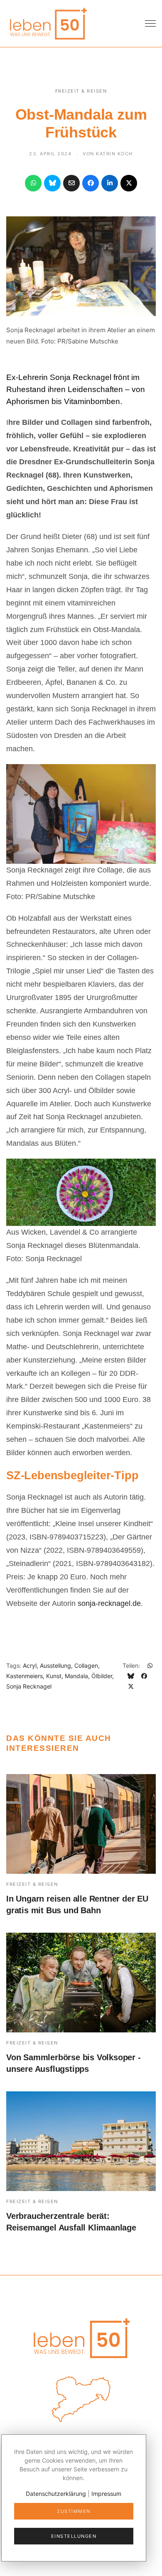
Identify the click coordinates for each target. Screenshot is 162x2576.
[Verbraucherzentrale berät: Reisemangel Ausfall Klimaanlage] (81, 2141)
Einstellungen (74, 2536)
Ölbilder (102, 1676)
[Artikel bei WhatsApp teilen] (33, 183)
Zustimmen (74, 2511)
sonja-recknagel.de (109, 1603)
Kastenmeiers (25, 1676)
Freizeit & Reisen (81, 91)
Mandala (76, 1676)
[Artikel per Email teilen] (71, 183)
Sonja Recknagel (29, 1686)
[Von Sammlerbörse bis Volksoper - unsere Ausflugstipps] (81, 1983)
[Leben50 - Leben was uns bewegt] (48, 23)
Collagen (86, 1665)
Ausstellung (55, 1665)
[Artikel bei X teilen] (129, 183)
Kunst (54, 1676)
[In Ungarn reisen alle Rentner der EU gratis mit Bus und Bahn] (81, 1824)
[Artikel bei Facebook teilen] (91, 183)
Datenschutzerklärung (56, 2494)
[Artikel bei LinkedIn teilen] (110, 183)
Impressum (106, 2494)
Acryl (30, 1665)
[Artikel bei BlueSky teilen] (52, 183)
